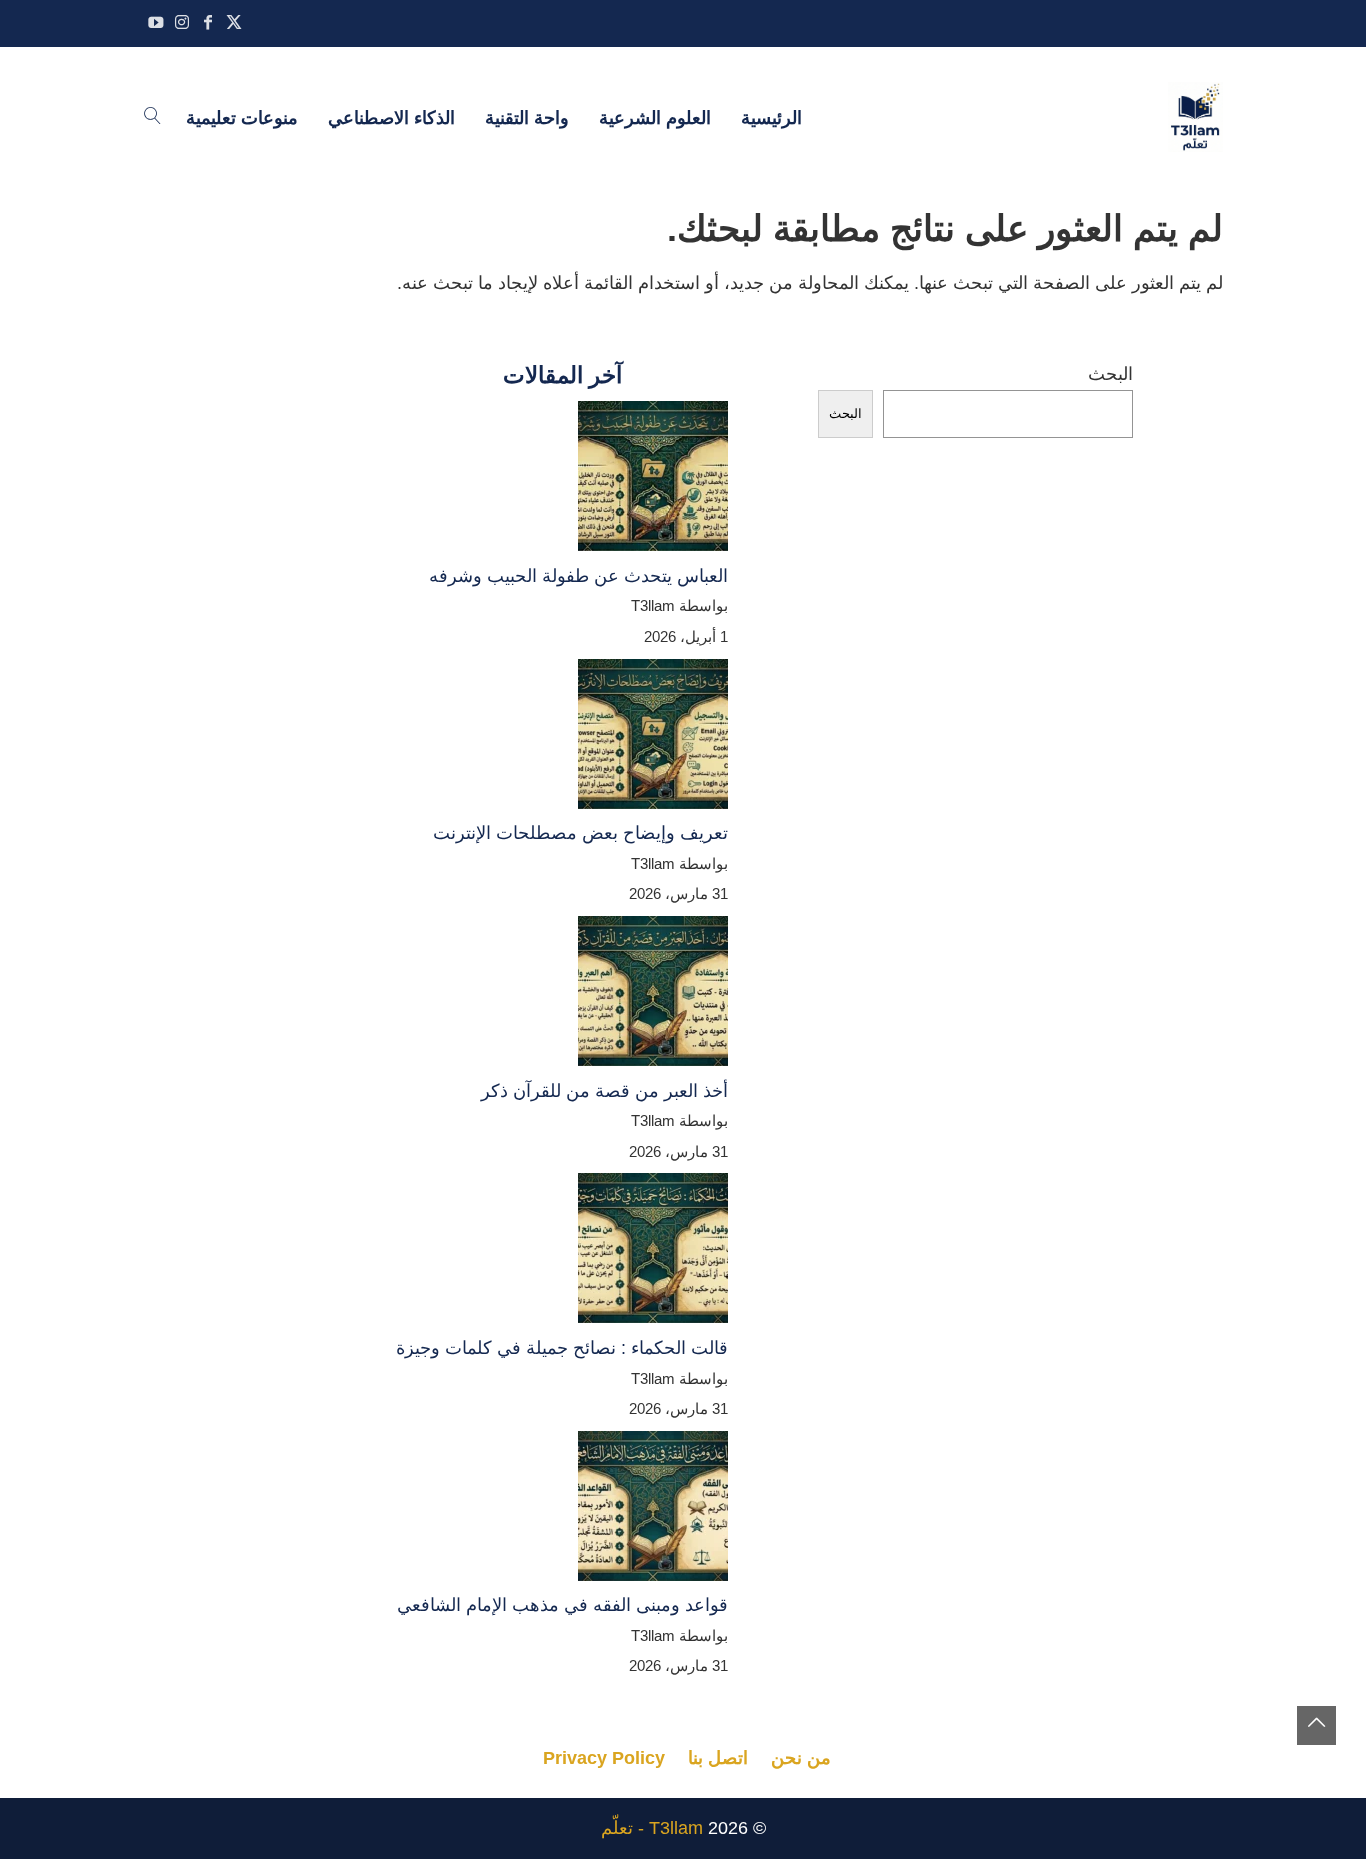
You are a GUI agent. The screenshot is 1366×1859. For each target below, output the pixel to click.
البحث (1110, 374)
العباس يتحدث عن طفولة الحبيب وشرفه (578, 576)
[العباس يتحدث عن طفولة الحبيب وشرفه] (653, 481)
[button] (1316, 1725)
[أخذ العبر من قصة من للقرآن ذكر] (653, 996)
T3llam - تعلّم (652, 1828)
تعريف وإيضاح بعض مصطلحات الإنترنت (580, 833)
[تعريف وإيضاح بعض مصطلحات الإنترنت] (653, 739)
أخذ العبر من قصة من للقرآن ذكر (604, 1091)
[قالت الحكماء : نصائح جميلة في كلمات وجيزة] (653, 1253)
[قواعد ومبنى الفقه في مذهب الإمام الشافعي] (653, 1511)
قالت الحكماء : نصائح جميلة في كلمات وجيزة (562, 1348)
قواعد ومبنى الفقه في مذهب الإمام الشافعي (562, 1605)
